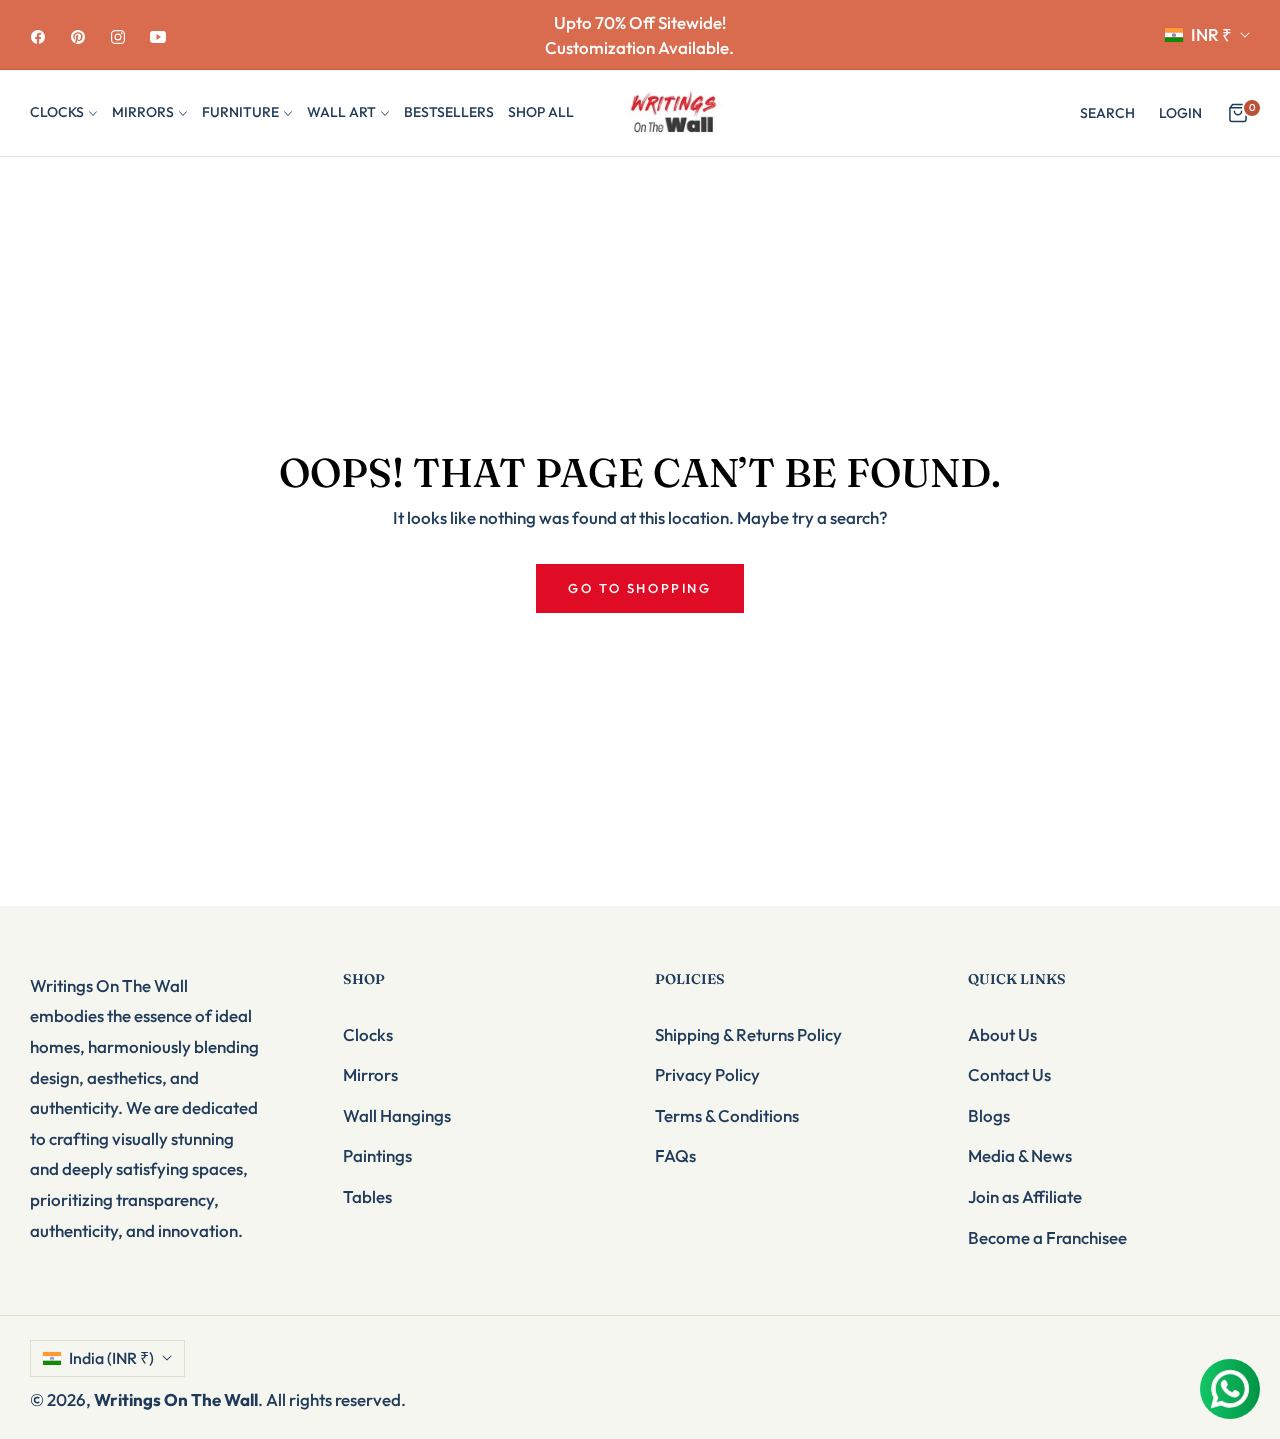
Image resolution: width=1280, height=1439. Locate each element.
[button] (1107, 113)
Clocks (368, 1034)
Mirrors (370, 1074)
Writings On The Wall (176, 1399)
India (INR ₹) (111, 1358)
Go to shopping (639, 588)
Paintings (377, 1155)
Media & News (1020, 1155)
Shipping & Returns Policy (748, 1034)
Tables (367, 1196)
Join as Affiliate (1025, 1196)
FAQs (675, 1155)
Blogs (989, 1115)
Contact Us (1009, 1074)
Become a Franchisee (1047, 1237)
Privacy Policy (707, 1074)
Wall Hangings (397, 1115)
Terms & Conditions (727, 1115)
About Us (1002, 1034)
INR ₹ (1211, 34)
